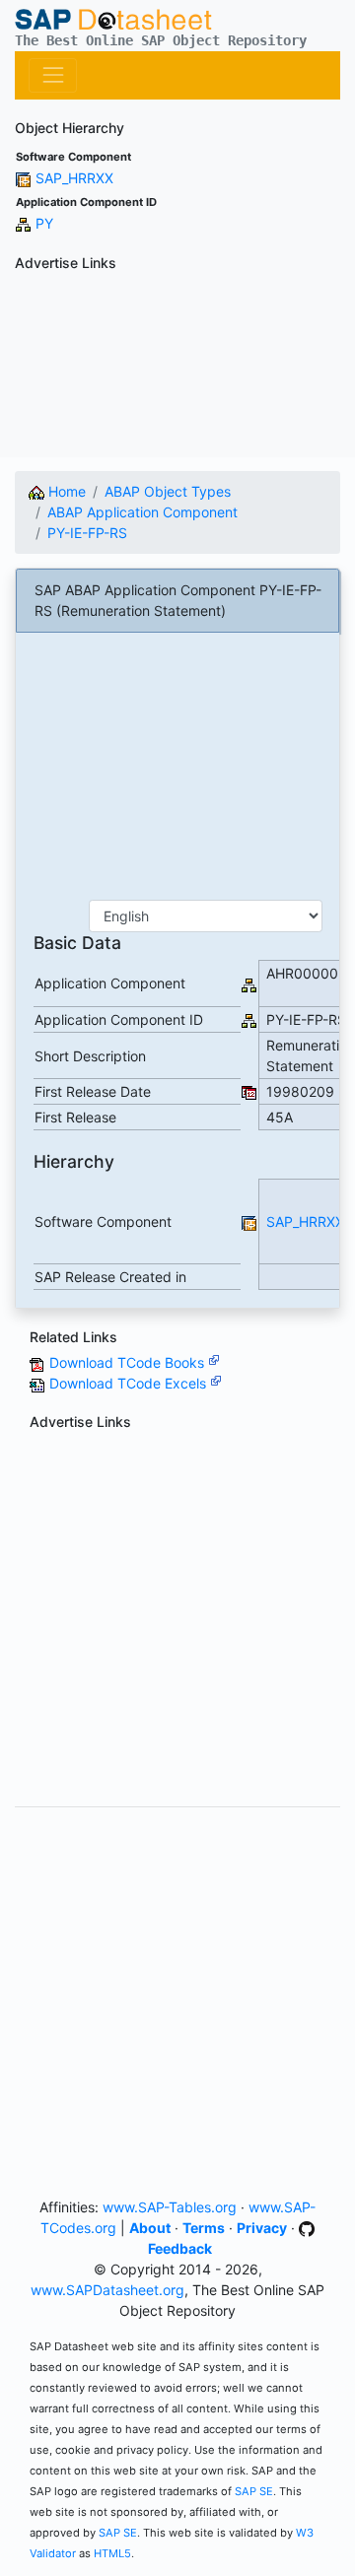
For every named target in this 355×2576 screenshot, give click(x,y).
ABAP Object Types (168, 491)
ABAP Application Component (142, 512)
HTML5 (112, 2553)
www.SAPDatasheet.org (107, 2290)
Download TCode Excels (130, 1383)
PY (44, 223)
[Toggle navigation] (53, 75)
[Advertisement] (177, 368)
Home (65, 491)
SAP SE (254, 2491)
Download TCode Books (129, 1362)
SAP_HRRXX (74, 178)
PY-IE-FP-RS (87, 533)
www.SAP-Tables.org (170, 2207)
